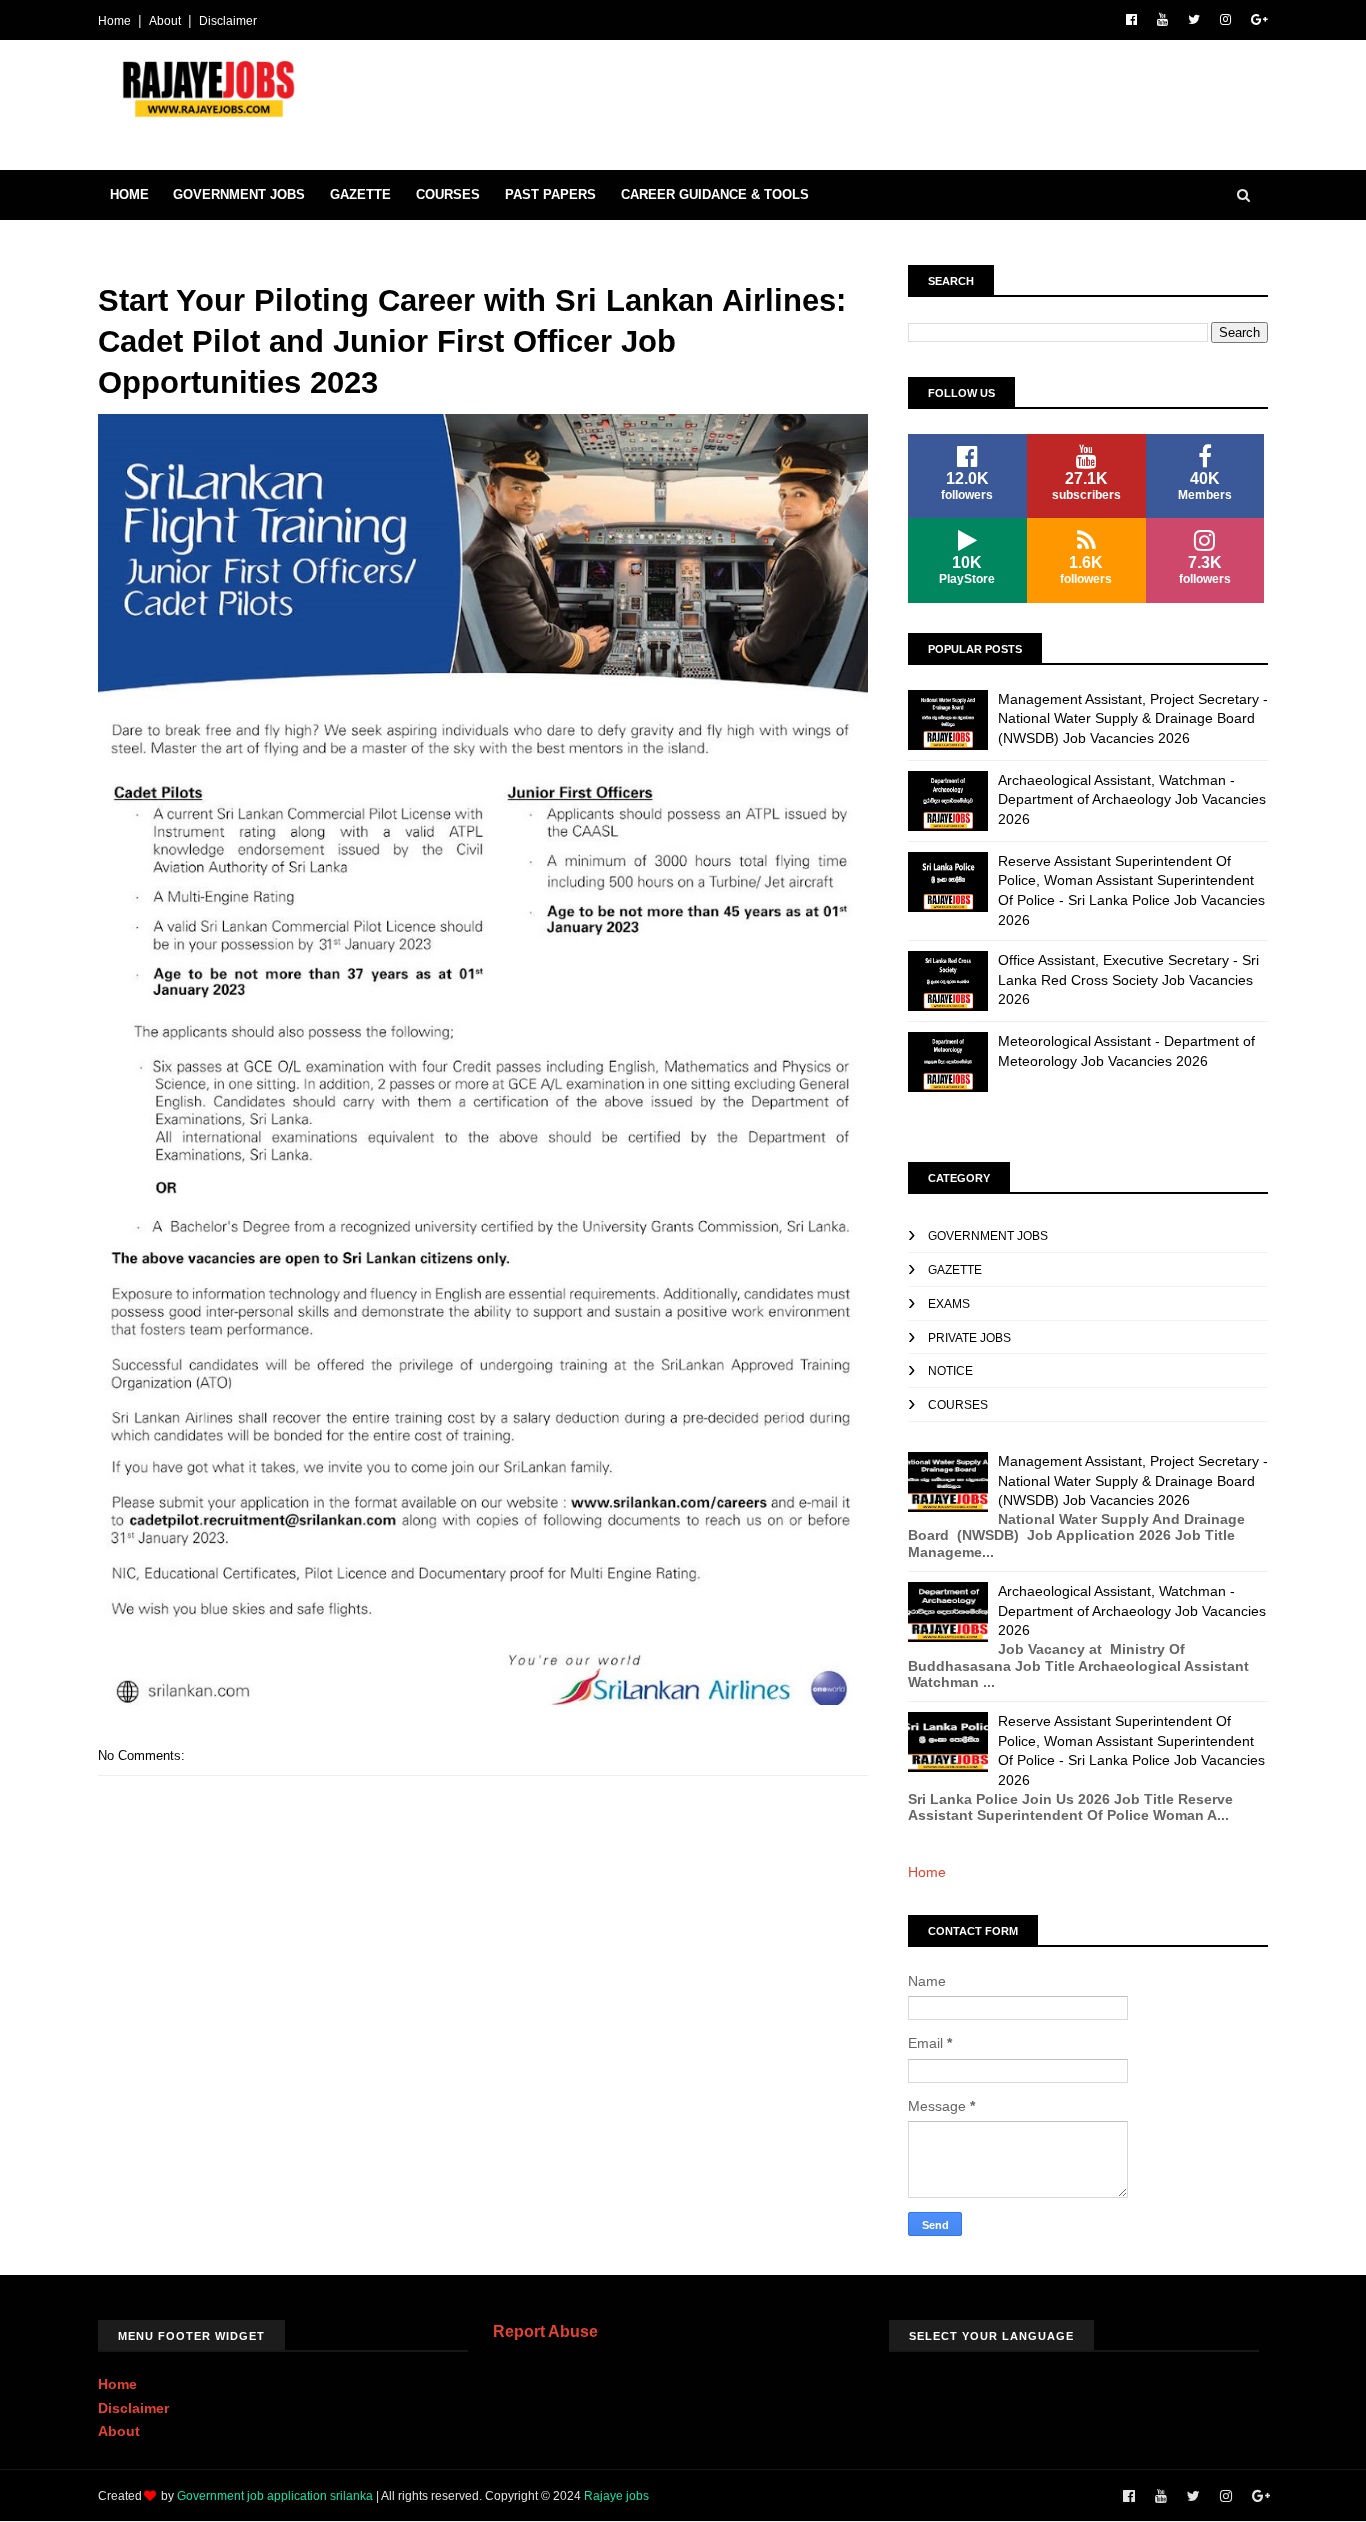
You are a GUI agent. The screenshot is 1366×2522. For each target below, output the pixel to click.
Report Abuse (545, 2331)
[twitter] (1194, 20)
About (165, 21)
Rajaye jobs (616, 2496)
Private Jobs (969, 1338)
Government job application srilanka (275, 2496)
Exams (949, 1304)
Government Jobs (239, 194)
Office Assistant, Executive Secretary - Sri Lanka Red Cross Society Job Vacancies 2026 (1128, 979)
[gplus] (1259, 20)
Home (114, 21)
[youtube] (1162, 20)
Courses (448, 194)
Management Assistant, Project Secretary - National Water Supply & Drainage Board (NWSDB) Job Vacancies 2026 (1133, 718)
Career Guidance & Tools (715, 194)
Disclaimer (228, 21)
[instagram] (1225, 20)
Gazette (360, 194)
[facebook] (1131, 20)
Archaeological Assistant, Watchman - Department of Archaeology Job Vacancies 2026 (1132, 799)
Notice (950, 1371)
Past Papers (550, 194)
